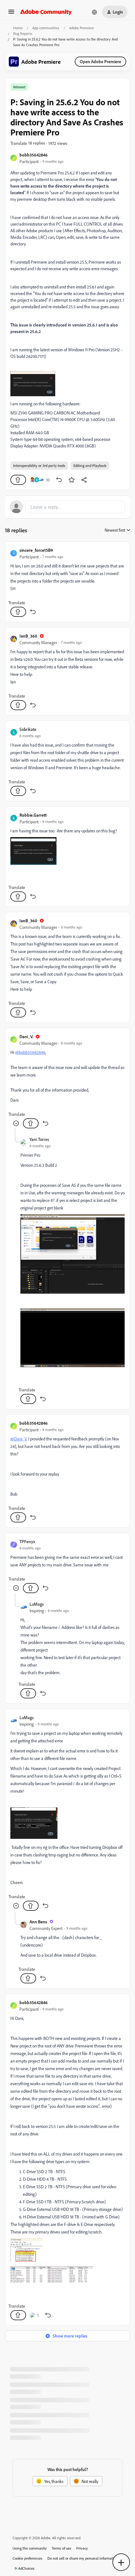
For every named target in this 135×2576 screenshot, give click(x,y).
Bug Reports (23, 33)
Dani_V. (26, 1036)
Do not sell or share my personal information (83, 2558)
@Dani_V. (19, 1439)
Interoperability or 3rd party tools (39, 466)
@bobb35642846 (30, 1052)
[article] (67, 582)
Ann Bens (38, 1922)
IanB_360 (28, 636)
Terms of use (62, 2548)
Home (18, 28)
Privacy (82, 2548)
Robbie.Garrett (33, 815)
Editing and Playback (90, 466)
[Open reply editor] (67, 507)
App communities (46, 28)
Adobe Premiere (81, 28)
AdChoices (26, 2568)
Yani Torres (39, 1139)
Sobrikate (28, 729)
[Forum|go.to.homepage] (46, 12)
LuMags (37, 1604)
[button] (11, 14)
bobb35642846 (34, 155)
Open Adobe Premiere (100, 61)
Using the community (30, 2548)
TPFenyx (27, 1541)
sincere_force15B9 (36, 550)
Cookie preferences (27, 2558)
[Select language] (94, 12)
